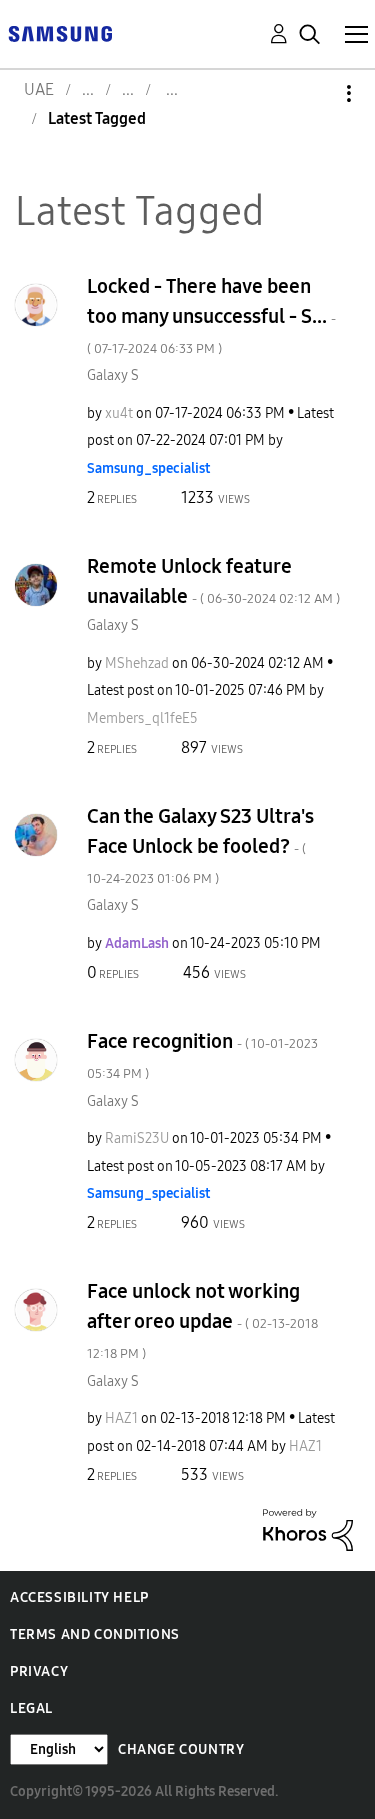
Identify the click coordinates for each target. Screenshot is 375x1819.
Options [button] (315, 93)
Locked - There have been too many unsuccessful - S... (211, 315)
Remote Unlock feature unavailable (213, 581)
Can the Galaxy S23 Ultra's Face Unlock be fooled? (200, 845)
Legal (31, 1708)
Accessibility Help (79, 1597)
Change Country (181, 1749)
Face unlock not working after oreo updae (202, 1320)
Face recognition (202, 1055)
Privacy (39, 1671)
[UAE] (60, 32)
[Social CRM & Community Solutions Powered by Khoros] (308, 1528)
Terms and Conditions (95, 1634)
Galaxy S (113, 375)
